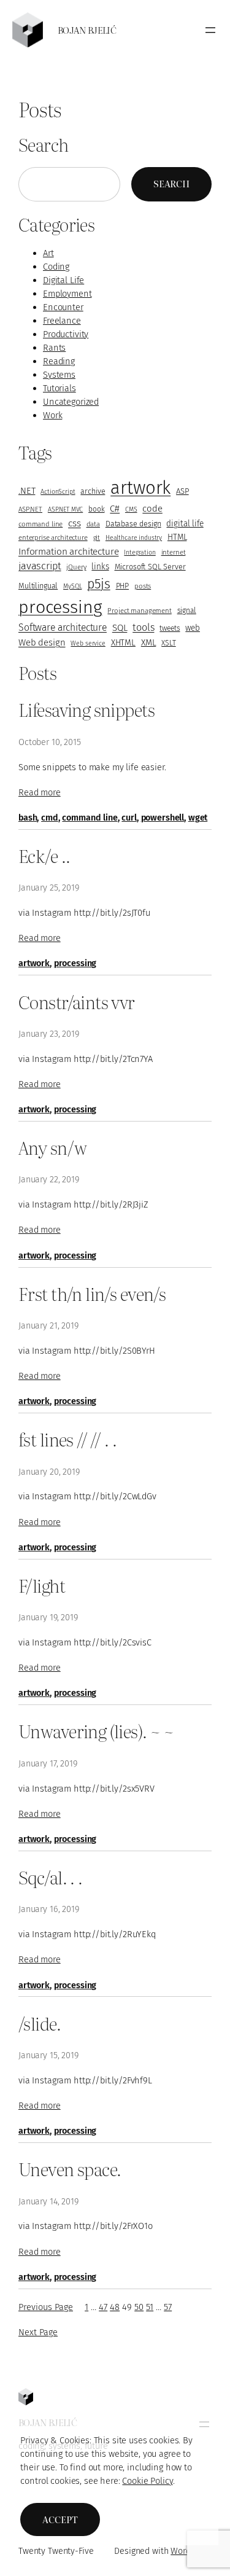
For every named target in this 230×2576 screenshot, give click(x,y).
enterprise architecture (53, 537)
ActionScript (58, 492)
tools (143, 627)
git (97, 538)
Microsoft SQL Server (150, 567)
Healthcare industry (134, 538)
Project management (139, 611)
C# (115, 509)
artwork (140, 488)
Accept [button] (60, 2519)
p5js (98, 584)
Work (52, 415)
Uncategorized (71, 402)
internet (174, 552)
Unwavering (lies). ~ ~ (96, 1731)
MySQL (72, 586)
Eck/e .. (44, 856)
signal (187, 611)
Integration (140, 552)
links (100, 567)
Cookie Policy (147, 2481)
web (193, 628)
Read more (40, 792)
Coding (56, 267)
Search (171, 184)
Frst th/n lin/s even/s (92, 1294)
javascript (40, 566)
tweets (170, 628)
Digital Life (63, 280)
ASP (182, 491)
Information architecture (68, 551)
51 (150, 2307)
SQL (120, 628)
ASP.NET (30, 509)
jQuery (76, 567)
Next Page (38, 2332)
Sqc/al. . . (51, 1877)
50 (139, 2307)
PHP (123, 586)
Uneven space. (70, 2169)
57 (168, 2307)
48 (115, 2307)
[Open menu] (210, 30)
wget (198, 818)
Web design (42, 642)
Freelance (62, 321)
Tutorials (59, 388)
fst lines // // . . (67, 1439)
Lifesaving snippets (86, 709)
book (96, 509)
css (75, 523)
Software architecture (63, 627)
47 (103, 2307)
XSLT (168, 643)
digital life (185, 524)
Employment (67, 294)
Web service (88, 643)
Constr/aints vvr (77, 1002)
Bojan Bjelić (87, 30)
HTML (177, 537)
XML (149, 643)
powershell (163, 818)
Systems (59, 375)
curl (129, 818)
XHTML (123, 643)
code (152, 509)
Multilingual (38, 586)
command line (40, 524)
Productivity (66, 334)
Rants (54, 348)
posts (143, 586)
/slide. (40, 2023)
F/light (42, 1585)
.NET (27, 491)
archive (93, 491)
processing (60, 607)
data (93, 524)
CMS (131, 509)
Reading (59, 361)
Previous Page (46, 2307)
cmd (50, 818)
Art (48, 253)
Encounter (63, 307)
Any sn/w (52, 1147)
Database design (133, 524)
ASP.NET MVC (65, 509)
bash (28, 818)
